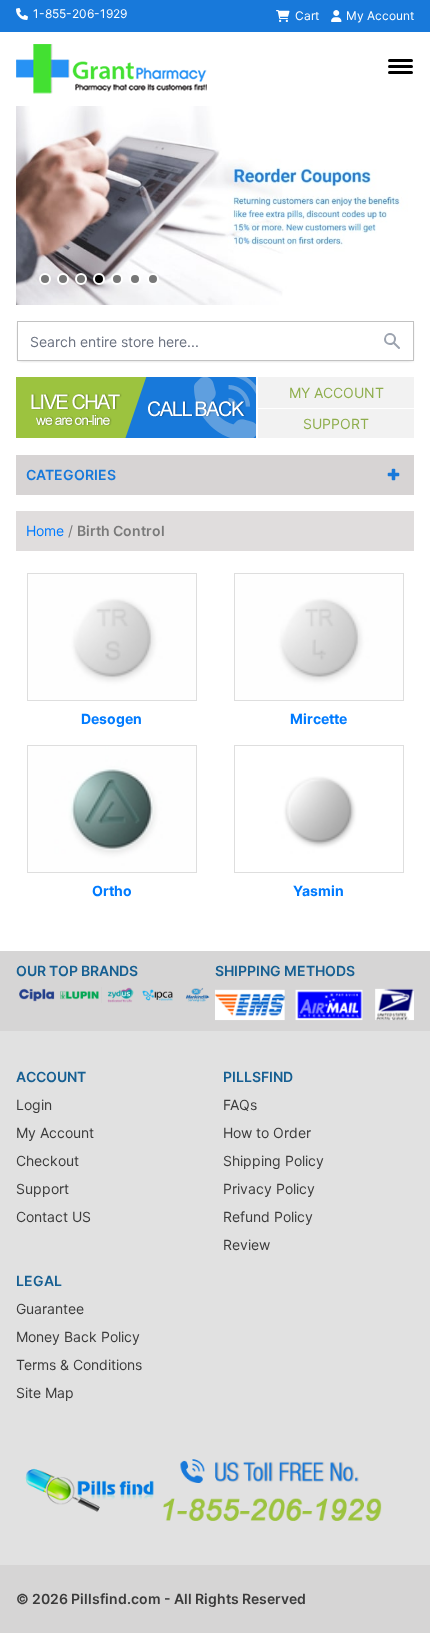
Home (45, 530)
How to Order (267, 1132)
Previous (36, 206)
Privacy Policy (269, 1188)
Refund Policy (268, 1216)
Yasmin (318, 890)
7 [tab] (153, 279)
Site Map (45, 1392)
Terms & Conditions (79, 1364)
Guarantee (50, 1308)
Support (336, 423)
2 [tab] (63, 279)
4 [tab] (99, 279)
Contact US (53, 1216)
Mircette (318, 718)
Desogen (111, 718)
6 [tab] (135, 279)
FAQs (240, 1104)
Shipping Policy (273, 1160)
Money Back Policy (78, 1336)
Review (246, 1244)
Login (34, 1104)
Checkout (47, 1160)
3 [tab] (81, 279)
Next (394, 206)
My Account (336, 392)
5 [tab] (117, 279)
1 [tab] (45, 279)
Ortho (112, 890)
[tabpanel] (215, 205)
